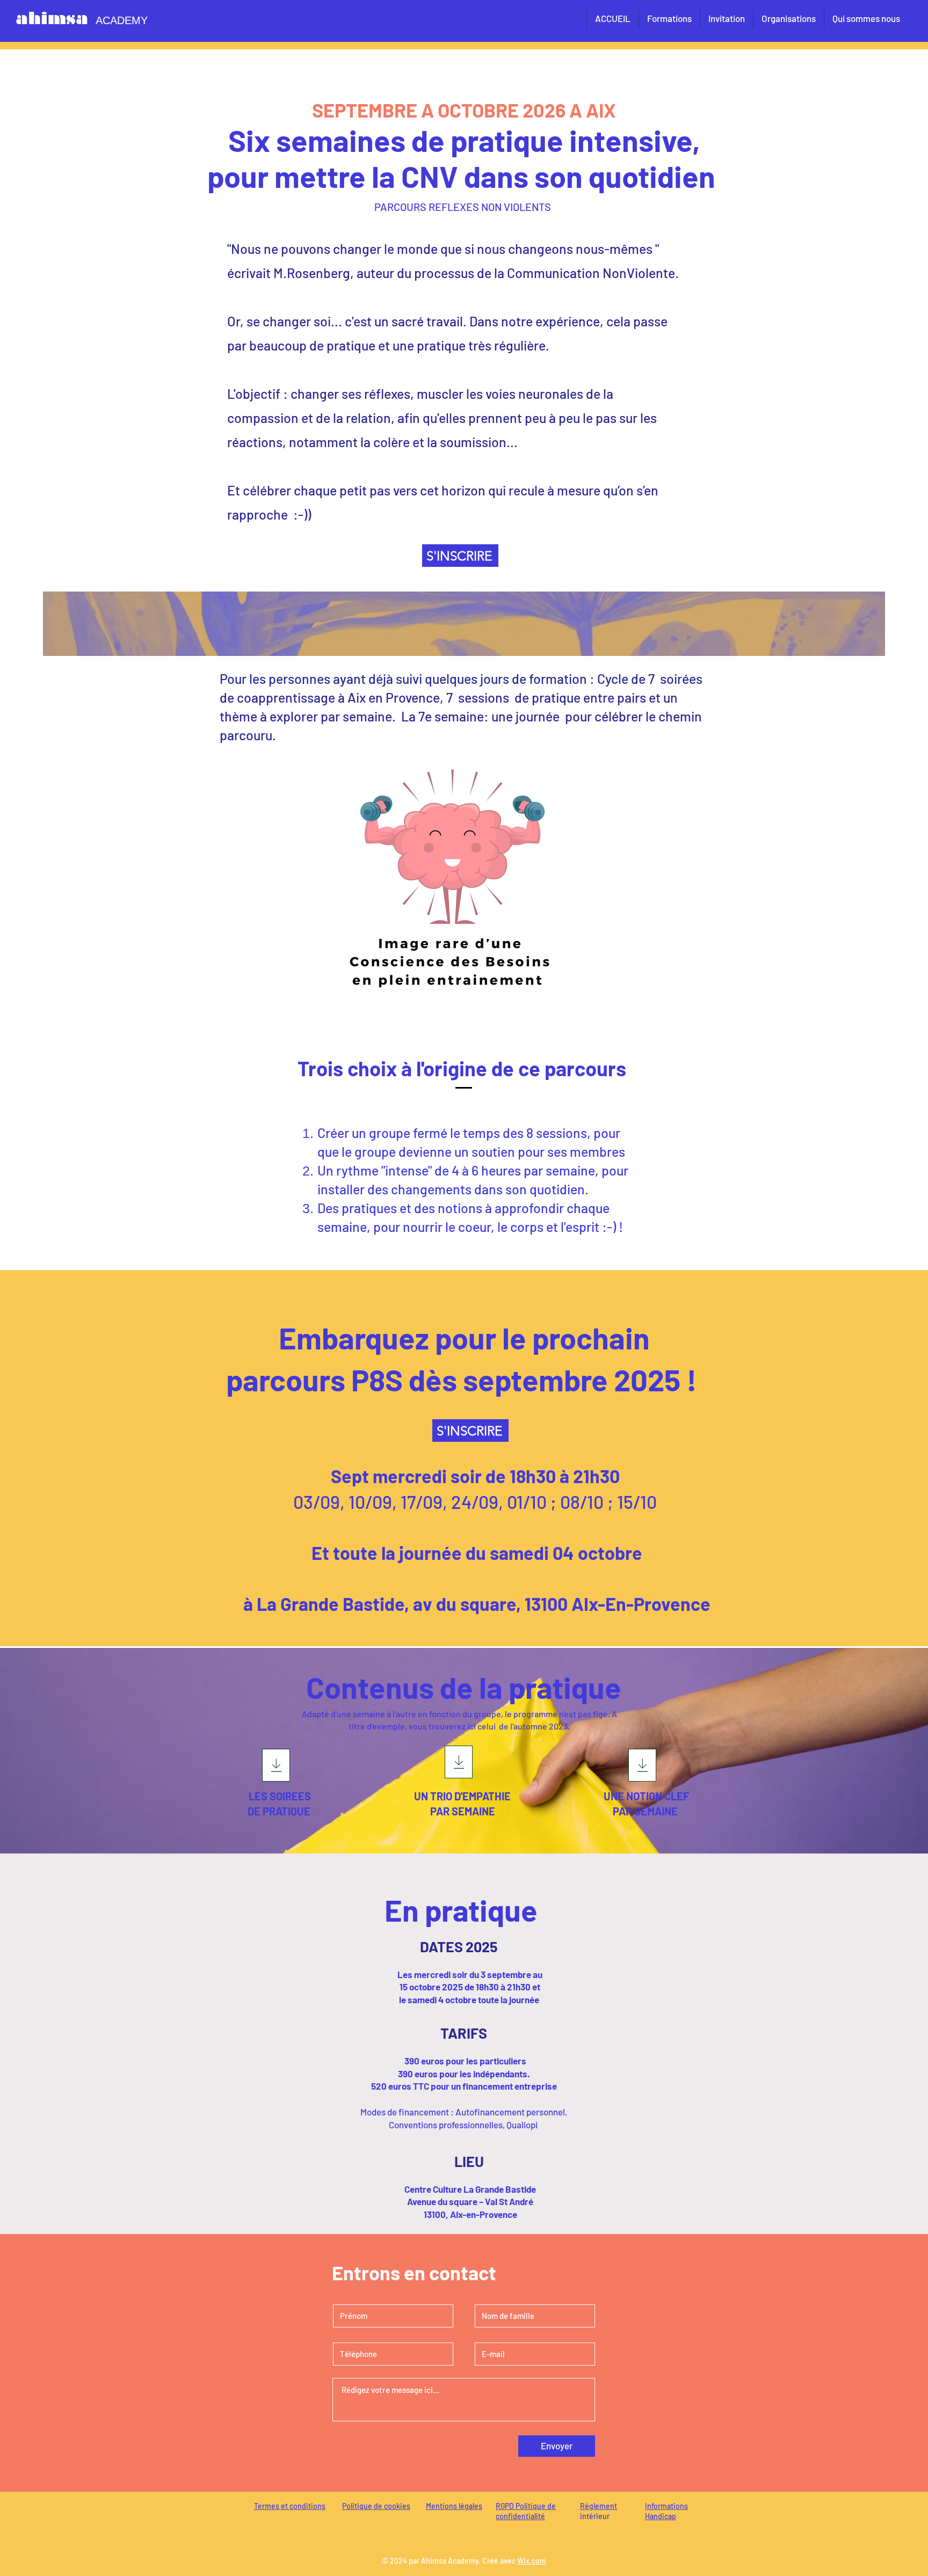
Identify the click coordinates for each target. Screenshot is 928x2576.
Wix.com (532, 2561)
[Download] (276, 1765)
